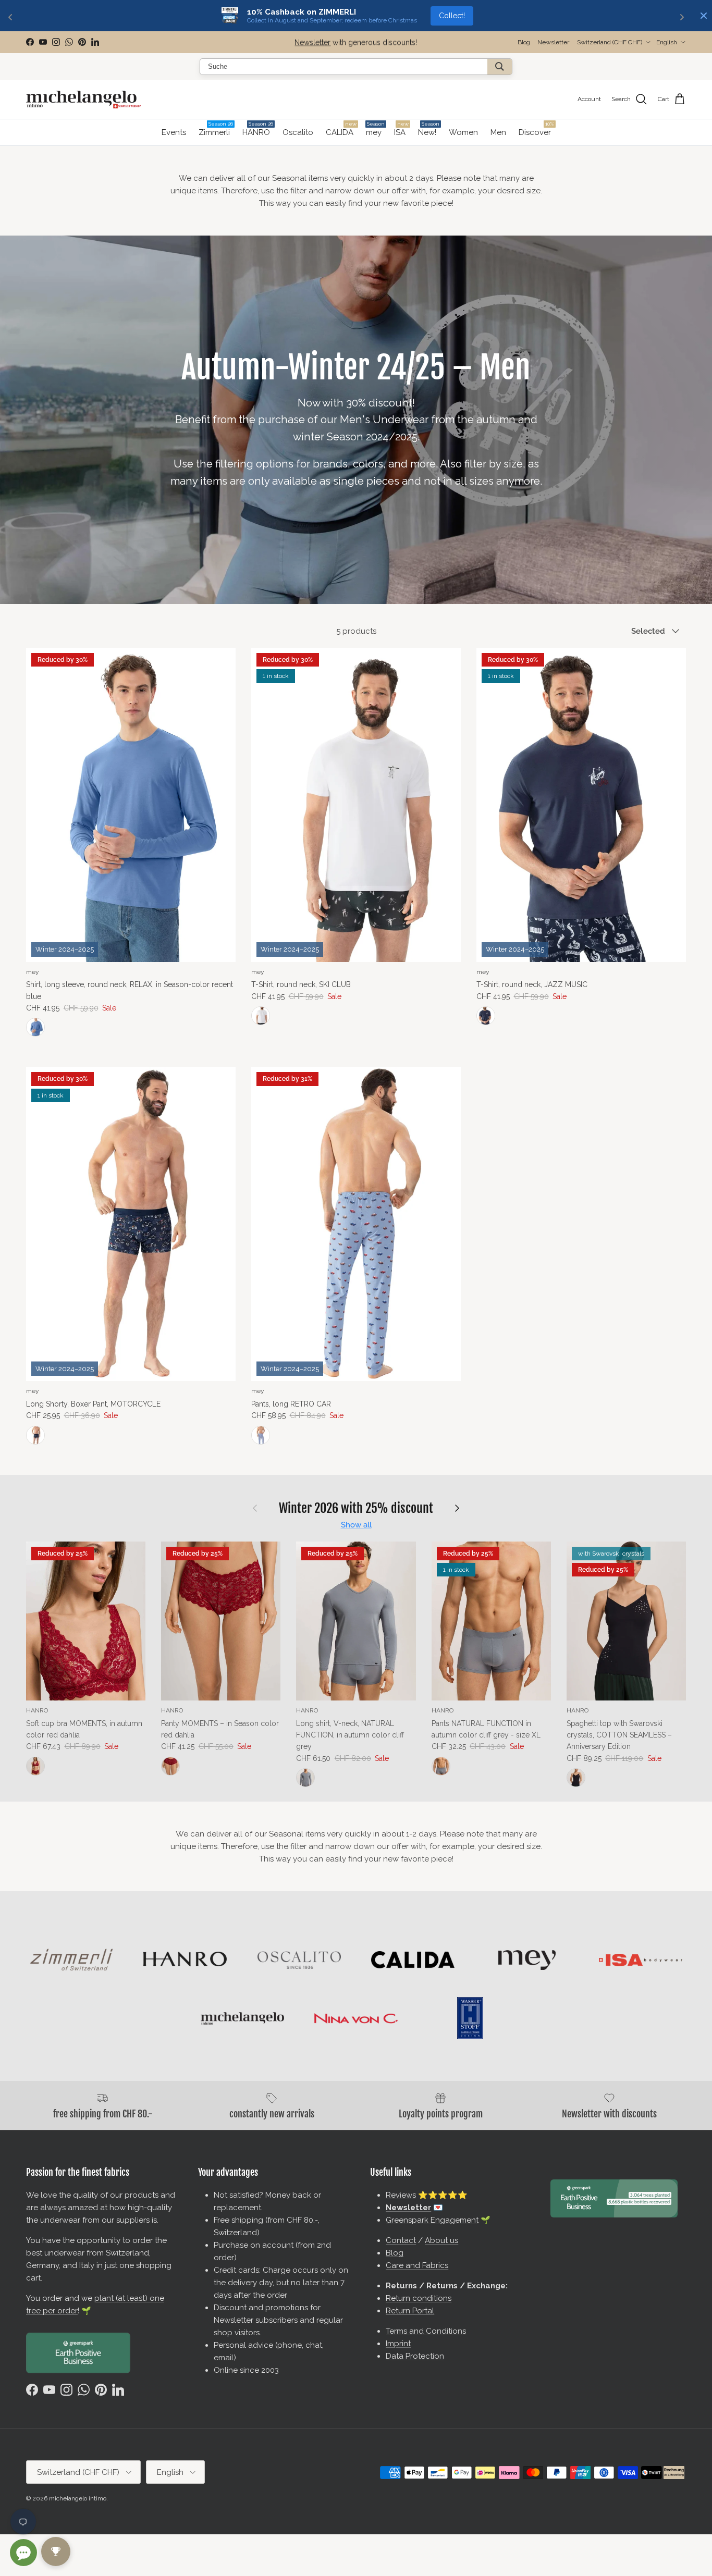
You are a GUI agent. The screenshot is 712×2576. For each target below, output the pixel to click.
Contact (401, 2240)
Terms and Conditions (426, 2331)
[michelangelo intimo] (83, 100)
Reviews (401, 2195)
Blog (524, 42)
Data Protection (415, 2356)
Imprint (398, 2344)
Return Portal (410, 2311)
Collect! (452, 16)
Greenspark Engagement (432, 2220)
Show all (356, 1525)
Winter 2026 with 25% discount (356, 1508)
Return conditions (419, 2298)
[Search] (500, 67)
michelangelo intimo (78, 2498)
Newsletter (312, 42)
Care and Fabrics (417, 2265)
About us (441, 2240)
